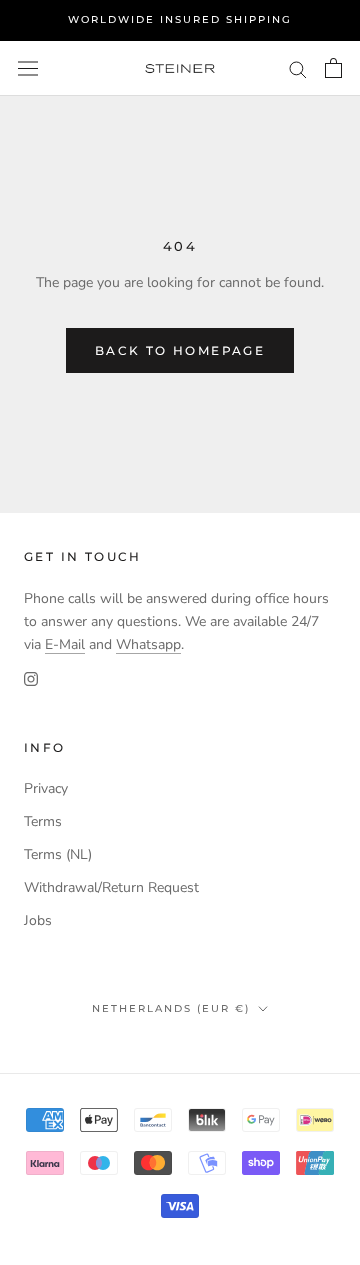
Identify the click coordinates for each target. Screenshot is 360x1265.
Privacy (46, 788)
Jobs (38, 920)
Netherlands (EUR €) (171, 1008)
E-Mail (65, 644)
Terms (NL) (58, 854)
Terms (43, 821)
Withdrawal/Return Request (111, 887)
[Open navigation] (28, 68)
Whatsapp (148, 644)
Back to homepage (180, 350)
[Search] (298, 68)
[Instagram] (31, 678)
